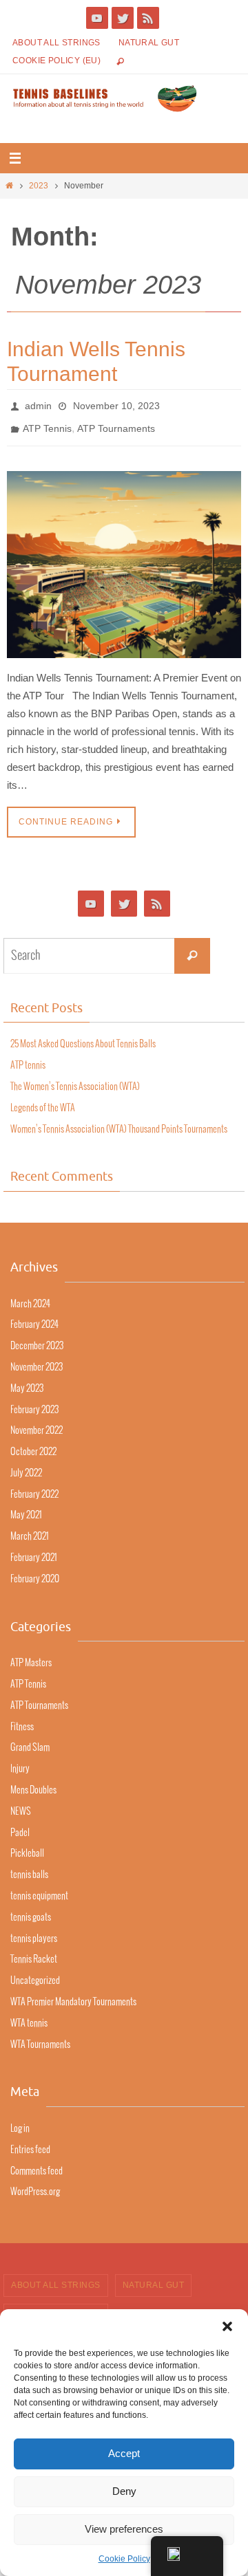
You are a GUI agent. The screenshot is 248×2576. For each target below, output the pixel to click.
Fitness (22, 1719)
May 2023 (27, 1381)
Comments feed (37, 2163)
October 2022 (33, 1444)
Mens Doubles (33, 1783)
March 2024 (30, 1296)
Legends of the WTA (43, 1101)
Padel (20, 1825)
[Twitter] (123, 18)
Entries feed (30, 2142)
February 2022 (34, 1487)
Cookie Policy (124, 2559)
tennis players (34, 1931)
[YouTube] (97, 18)
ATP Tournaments (116, 424)
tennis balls (29, 1867)
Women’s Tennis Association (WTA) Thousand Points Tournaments (119, 1121)
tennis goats (31, 1910)
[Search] (192, 948)
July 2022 (26, 1466)
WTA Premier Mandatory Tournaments (73, 1995)
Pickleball (27, 1846)
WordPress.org (35, 2184)
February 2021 (34, 1550)
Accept (124, 2453)
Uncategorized (35, 1973)
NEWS (21, 1804)
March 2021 (30, 1529)
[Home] (9, 186)
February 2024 (34, 1317)
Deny (124, 2491)
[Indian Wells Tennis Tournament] (124, 557)
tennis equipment (39, 1889)
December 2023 (37, 1339)
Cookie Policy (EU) (56, 61)
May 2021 (26, 1508)
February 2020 (35, 1572)
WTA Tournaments (40, 2037)
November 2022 (37, 1423)
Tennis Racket (34, 1952)
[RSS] (148, 18)
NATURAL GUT (149, 43)
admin (38, 404)
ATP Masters (31, 1656)
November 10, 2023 (116, 404)
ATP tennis (28, 1058)
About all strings (56, 43)
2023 (39, 186)
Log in (20, 2121)
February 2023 (34, 1402)
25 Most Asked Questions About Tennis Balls (83, 1037)
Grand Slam (30, 1740)
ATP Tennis (47, 424)
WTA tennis (29, 2016)
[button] (227, 2326)
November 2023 (37, 1360)
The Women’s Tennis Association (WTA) (75, 1079)
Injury (20, 1761)
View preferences (124, 2529)
